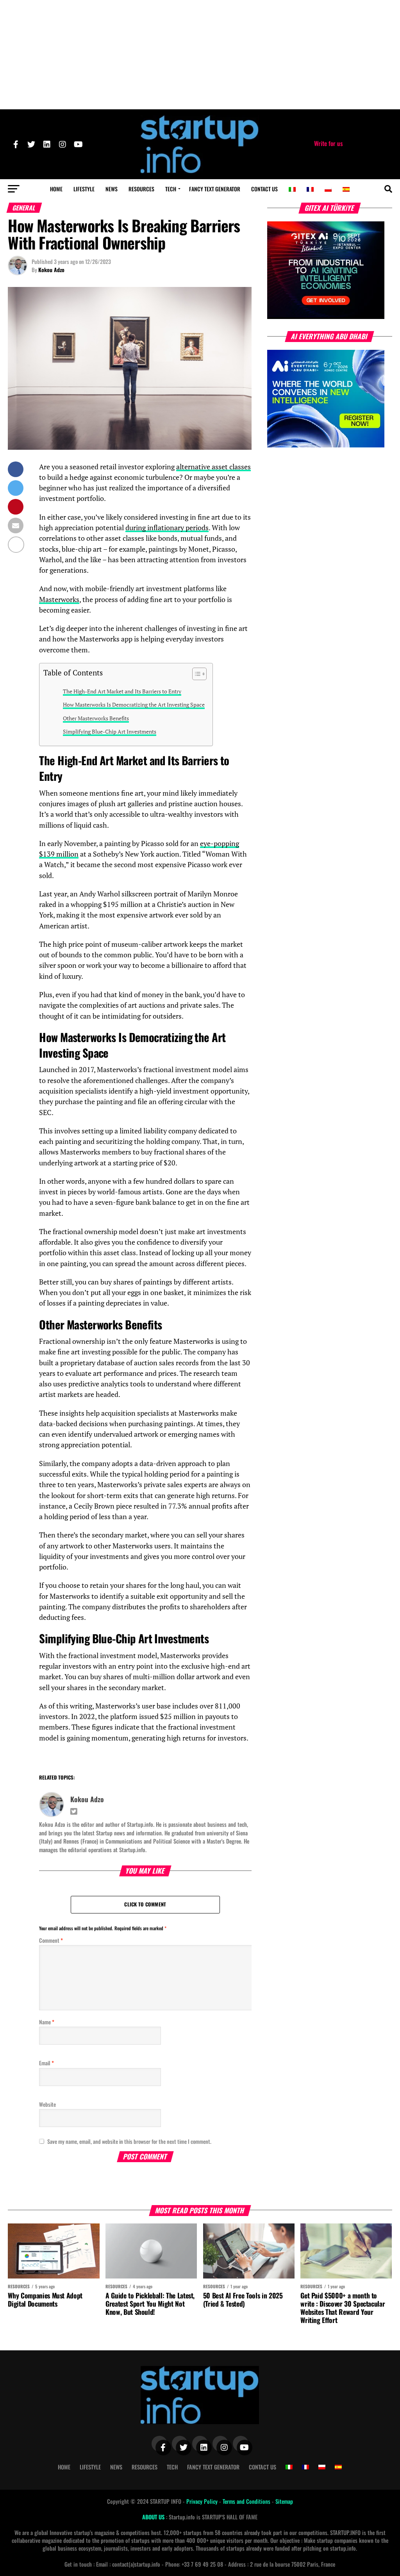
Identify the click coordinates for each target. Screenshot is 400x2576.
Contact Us (264, 189)
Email (46, 2063)
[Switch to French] (310, 189)
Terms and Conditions (247, 2501)
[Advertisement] (200, 55)
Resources (141, 189)
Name (47, 2022)
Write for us (328, 143)
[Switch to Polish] (328, 189)
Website (47, 2104)
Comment (51, 1940)
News (112, 189)
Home (56, 189)
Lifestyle (84, 189)
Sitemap (284, 2501)
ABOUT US (154, 2517)
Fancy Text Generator (215, 189)
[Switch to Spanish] (346, 189)
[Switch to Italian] (292, 189)
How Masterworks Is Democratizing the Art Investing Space (134, 705)
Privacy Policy (203, 2501)
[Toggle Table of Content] (196, 674)
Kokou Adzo (51, 270)
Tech (171, 189)
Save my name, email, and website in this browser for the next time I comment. (129, 2141)
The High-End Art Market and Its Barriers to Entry (122, 691)
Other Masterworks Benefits (96, 718)
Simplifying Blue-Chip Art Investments (110, 731)
